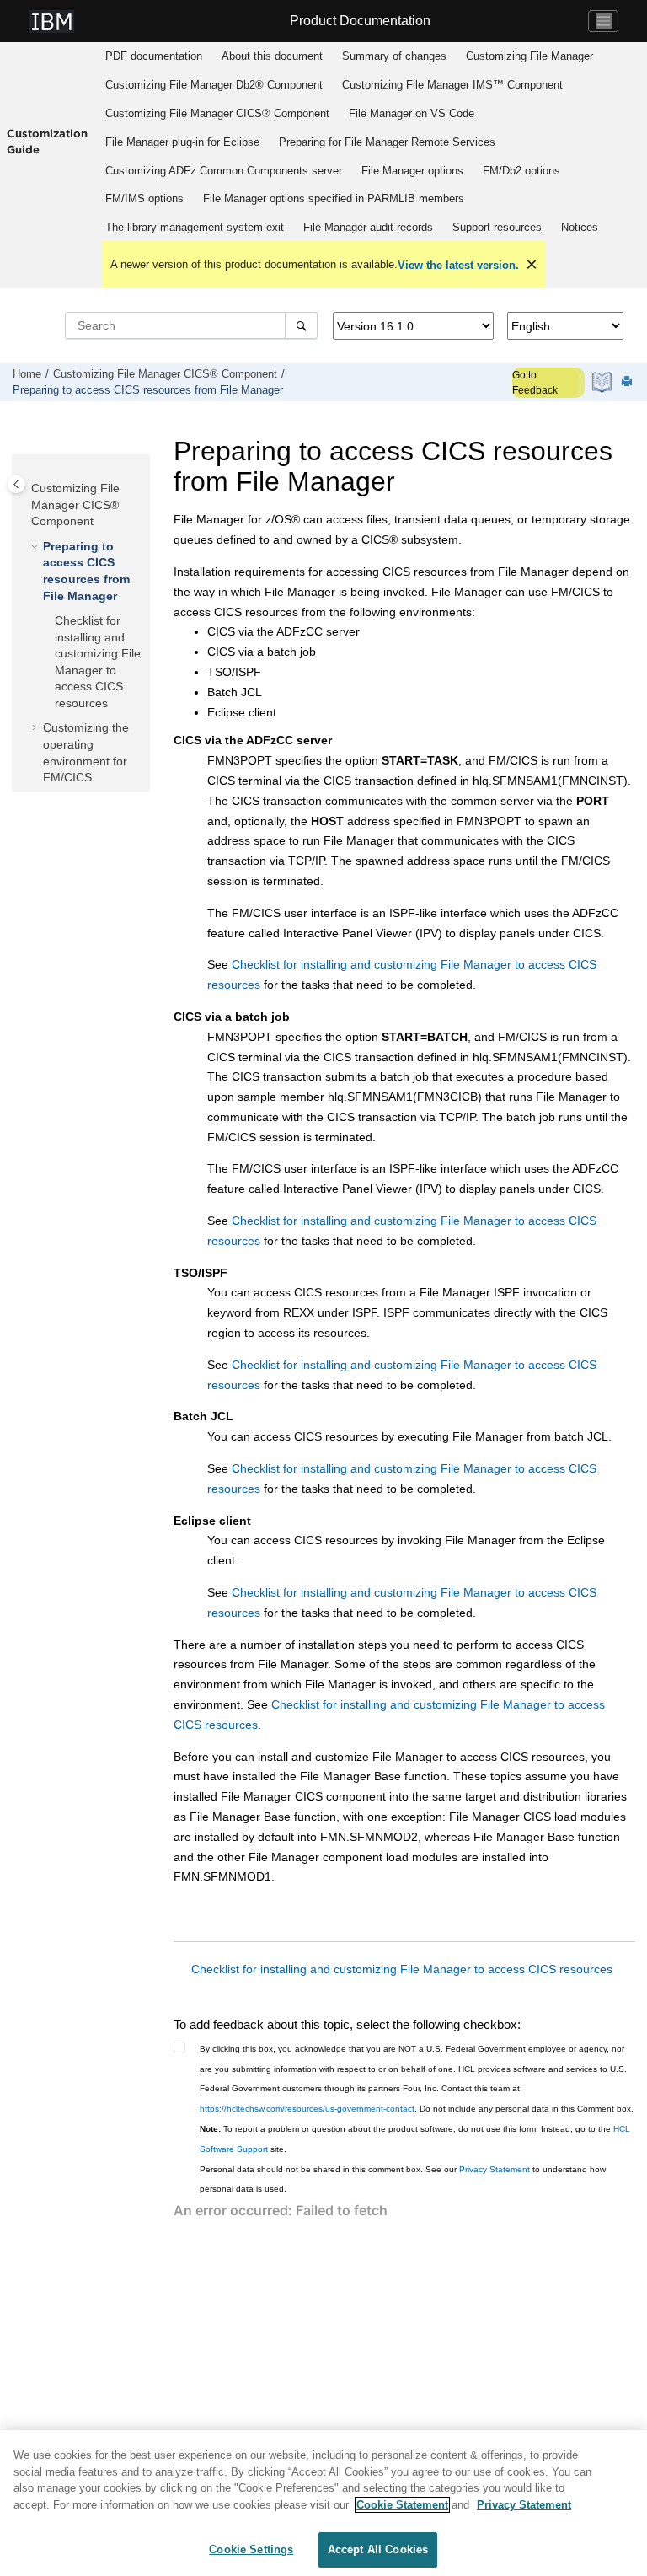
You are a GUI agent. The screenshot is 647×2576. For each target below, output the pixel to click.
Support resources (497, 227)
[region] (323, 2503)
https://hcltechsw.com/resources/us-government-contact (307, 2109)
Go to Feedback (535, 383)
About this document (272, 56)
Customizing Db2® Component (214, 85)
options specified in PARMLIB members (334, 199)
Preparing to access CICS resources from (148, 390)
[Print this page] (628, 382)
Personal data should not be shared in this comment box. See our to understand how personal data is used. (403, 2179)
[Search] (301, 325)
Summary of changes (394, 56)
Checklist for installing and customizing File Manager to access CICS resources (402, 1969)
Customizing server (224, 171)
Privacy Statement (495, 2169)
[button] (24, 489)
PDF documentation (154, 56)
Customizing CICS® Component (217, 113)
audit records (368, 227)
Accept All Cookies (378, 2549)
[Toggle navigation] (603, 21)
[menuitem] (154, 56)
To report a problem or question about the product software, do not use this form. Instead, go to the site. (415, 2139)
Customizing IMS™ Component (452, 85)
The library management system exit (195, 227)
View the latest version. (458, 265)
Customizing (529, 56)
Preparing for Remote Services (387, 142)
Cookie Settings (251, 2549)
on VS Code (412, 113)
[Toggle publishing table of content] (16, 484)
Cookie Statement (402, 2505)
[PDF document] (604, 382)
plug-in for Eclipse (182, 142)
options (412, 171)
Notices (580, 227)
